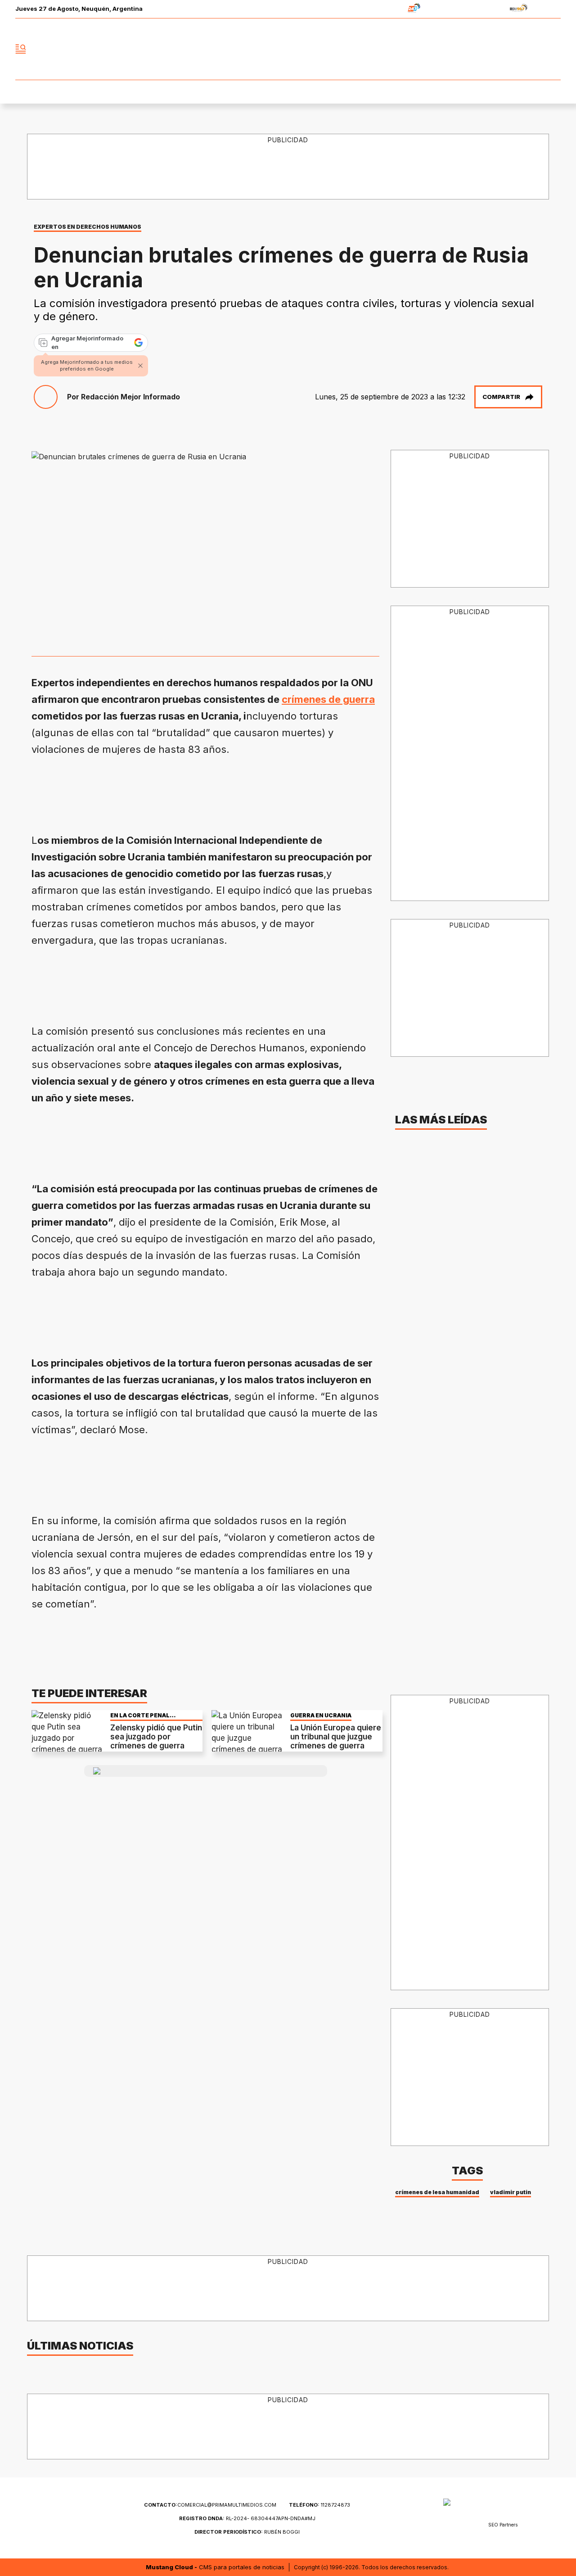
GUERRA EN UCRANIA (321, 1715)
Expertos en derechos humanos (88, 227)
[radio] (386, 9)
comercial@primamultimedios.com (210, 2505)
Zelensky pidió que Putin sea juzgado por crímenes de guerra (156, 1737)
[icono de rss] (553, 49)
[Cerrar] (140, 366)
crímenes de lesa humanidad (437, 2192)
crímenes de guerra (328, 699)
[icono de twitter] (514, 49)
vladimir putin (511, 2192)
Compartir (501, 397)
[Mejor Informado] (288, 49)
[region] (288, 167)
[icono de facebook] (494, 49)
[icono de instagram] (534, 49)
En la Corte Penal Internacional (140, 1715)
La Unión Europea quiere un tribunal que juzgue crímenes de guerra (336, 1737)
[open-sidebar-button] (21, 49)
